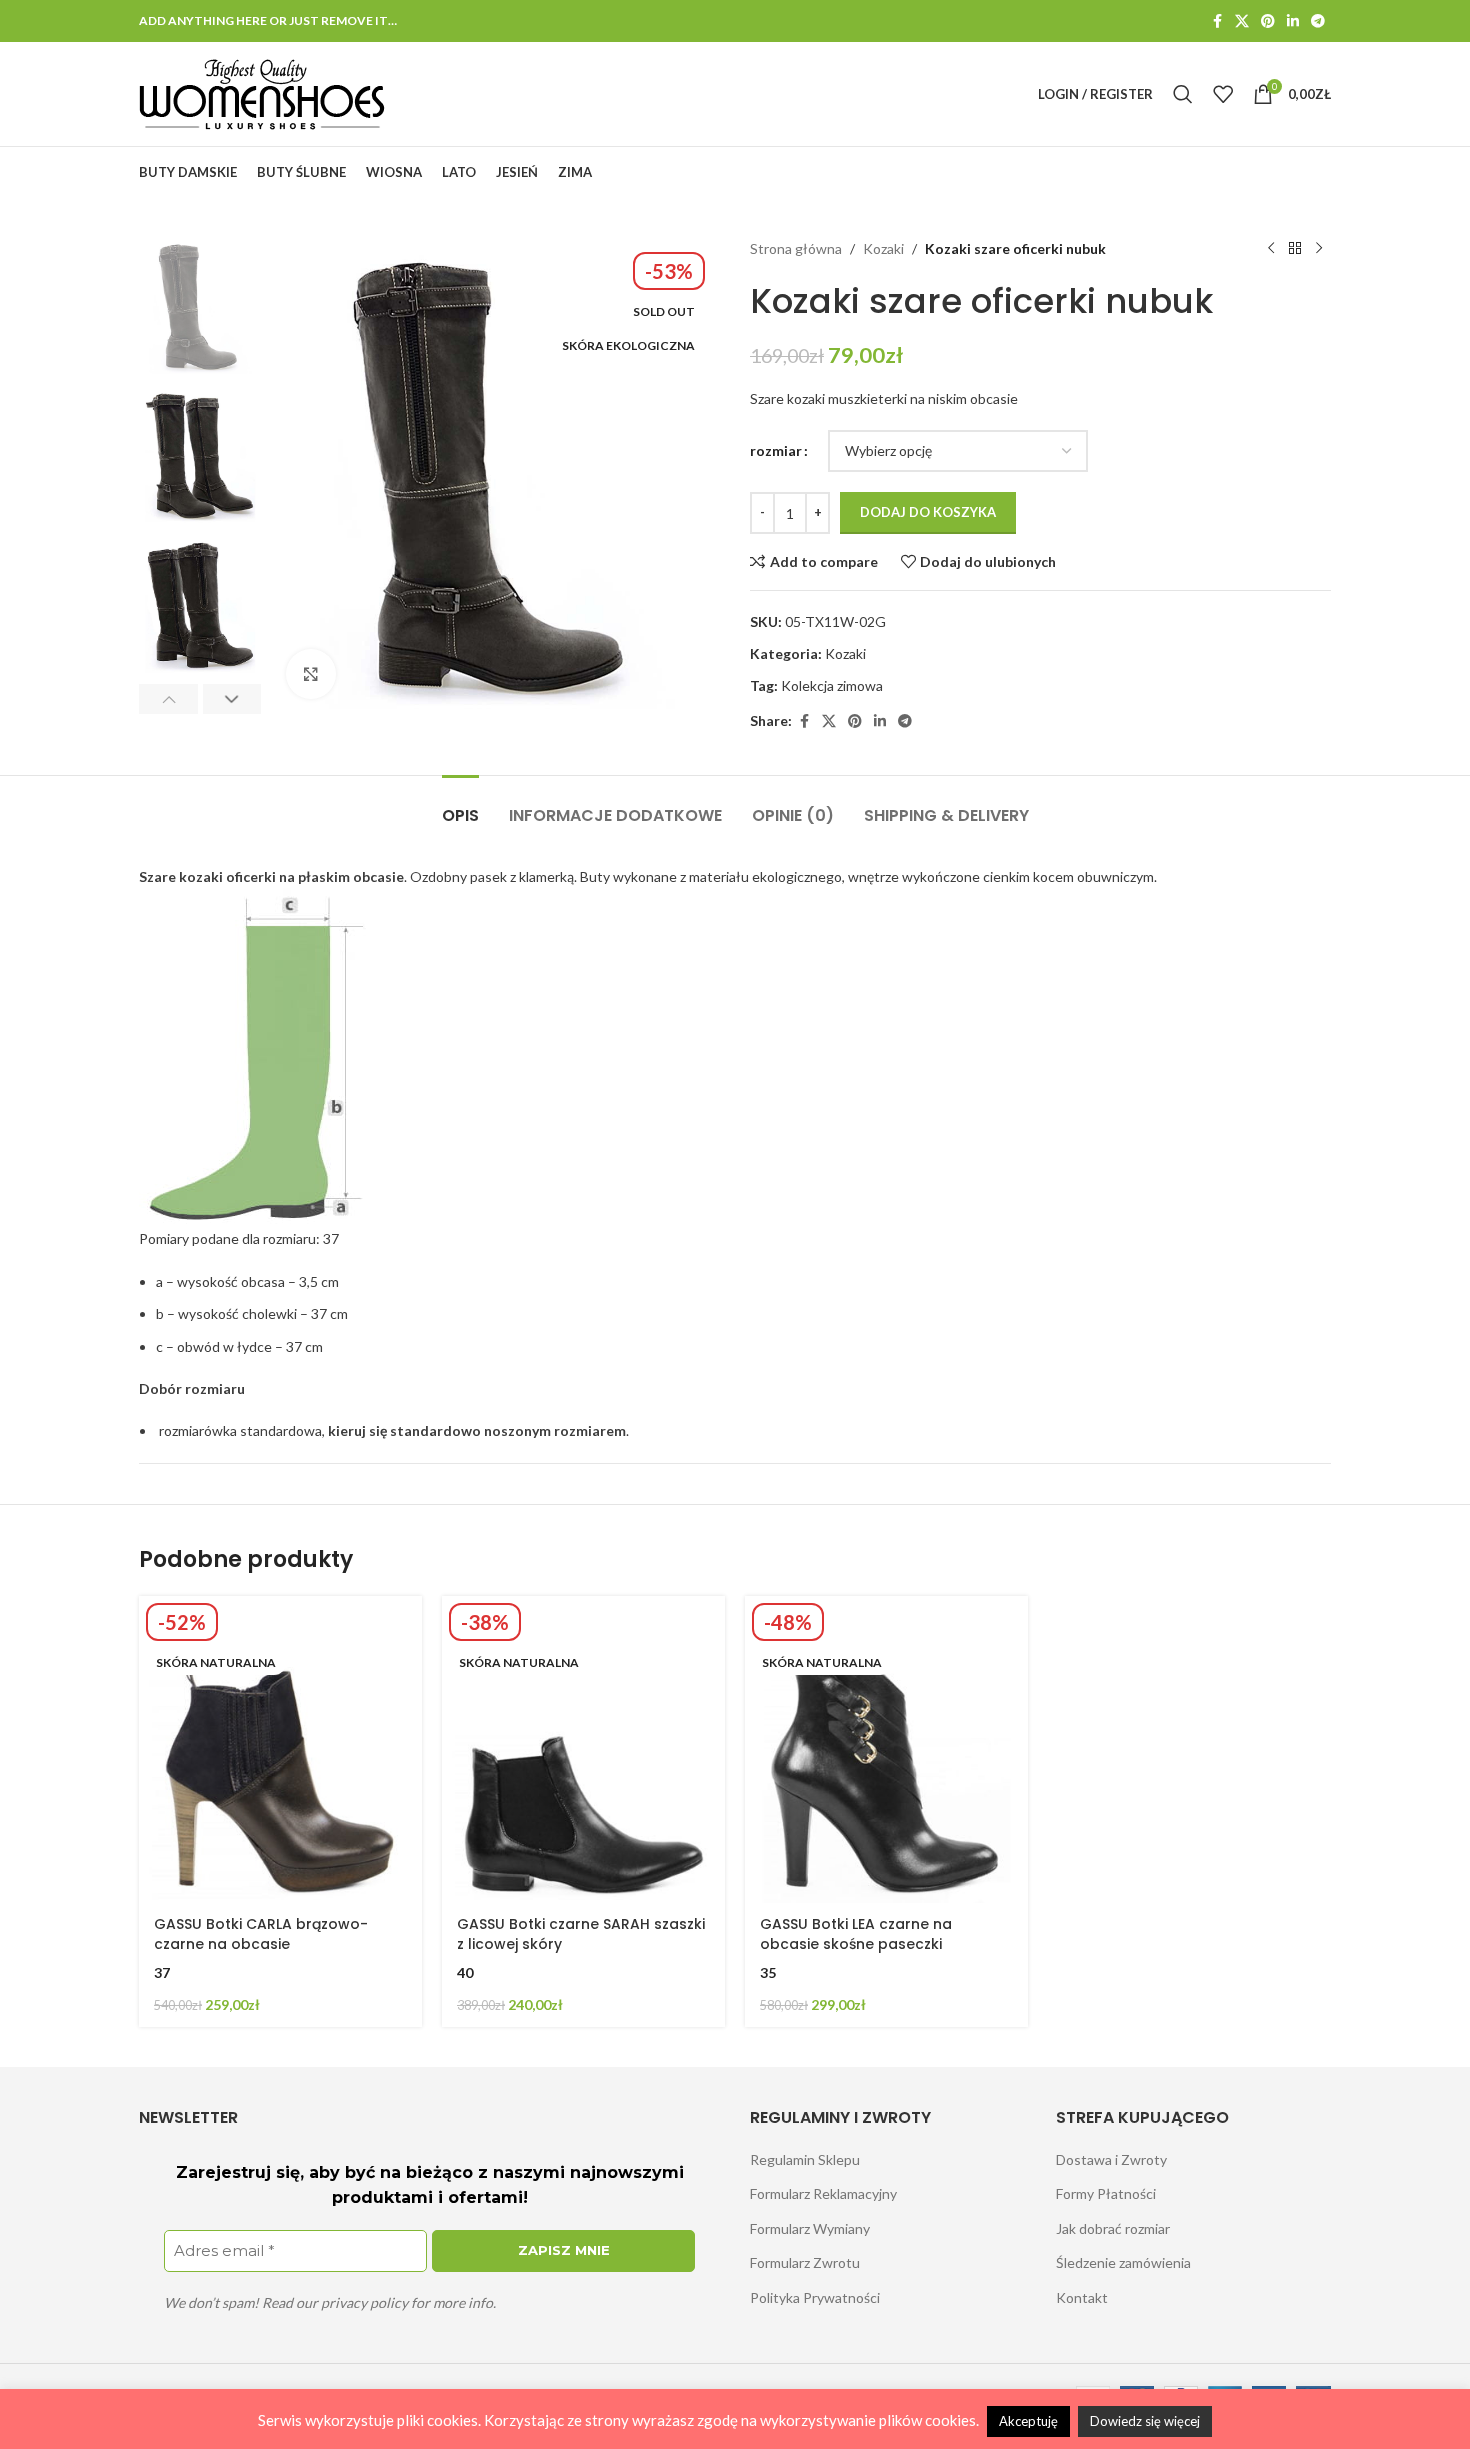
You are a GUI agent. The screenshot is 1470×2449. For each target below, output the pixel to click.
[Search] (1183, 94)
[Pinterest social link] (1268, 21)
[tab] (460, 805)
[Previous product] (1271, 249)
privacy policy (364, 2302)
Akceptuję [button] (1028, 2421)
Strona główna (796, 248)
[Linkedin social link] (1293, 21)
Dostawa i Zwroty (1111, 2159)
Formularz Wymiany (810, 2228)
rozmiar (776, 450)
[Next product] (1319, 249)
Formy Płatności (1106, 2193)
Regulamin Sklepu (805, 2159)
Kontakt (1082, 2297)
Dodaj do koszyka (928, 512)
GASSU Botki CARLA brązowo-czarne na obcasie (261, 1934)
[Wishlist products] (1223, 94)
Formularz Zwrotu (805, 2262)
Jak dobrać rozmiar (1113, 2228)
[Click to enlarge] (311, 674)
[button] (168, 699)
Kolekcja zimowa (832, 685)
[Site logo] (262, 92)
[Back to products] (1295, 249)
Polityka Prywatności (815, 2297)
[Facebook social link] (1217, 21)
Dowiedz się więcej (1145, 2421)
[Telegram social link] (1318, 21)
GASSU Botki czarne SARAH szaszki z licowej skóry (581, 1934)
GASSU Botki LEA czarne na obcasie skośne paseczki (856, 1934)
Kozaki (883, 248)
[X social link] (1242, 21)
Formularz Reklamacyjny (823, 2193)
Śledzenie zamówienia (1123, 2262)
